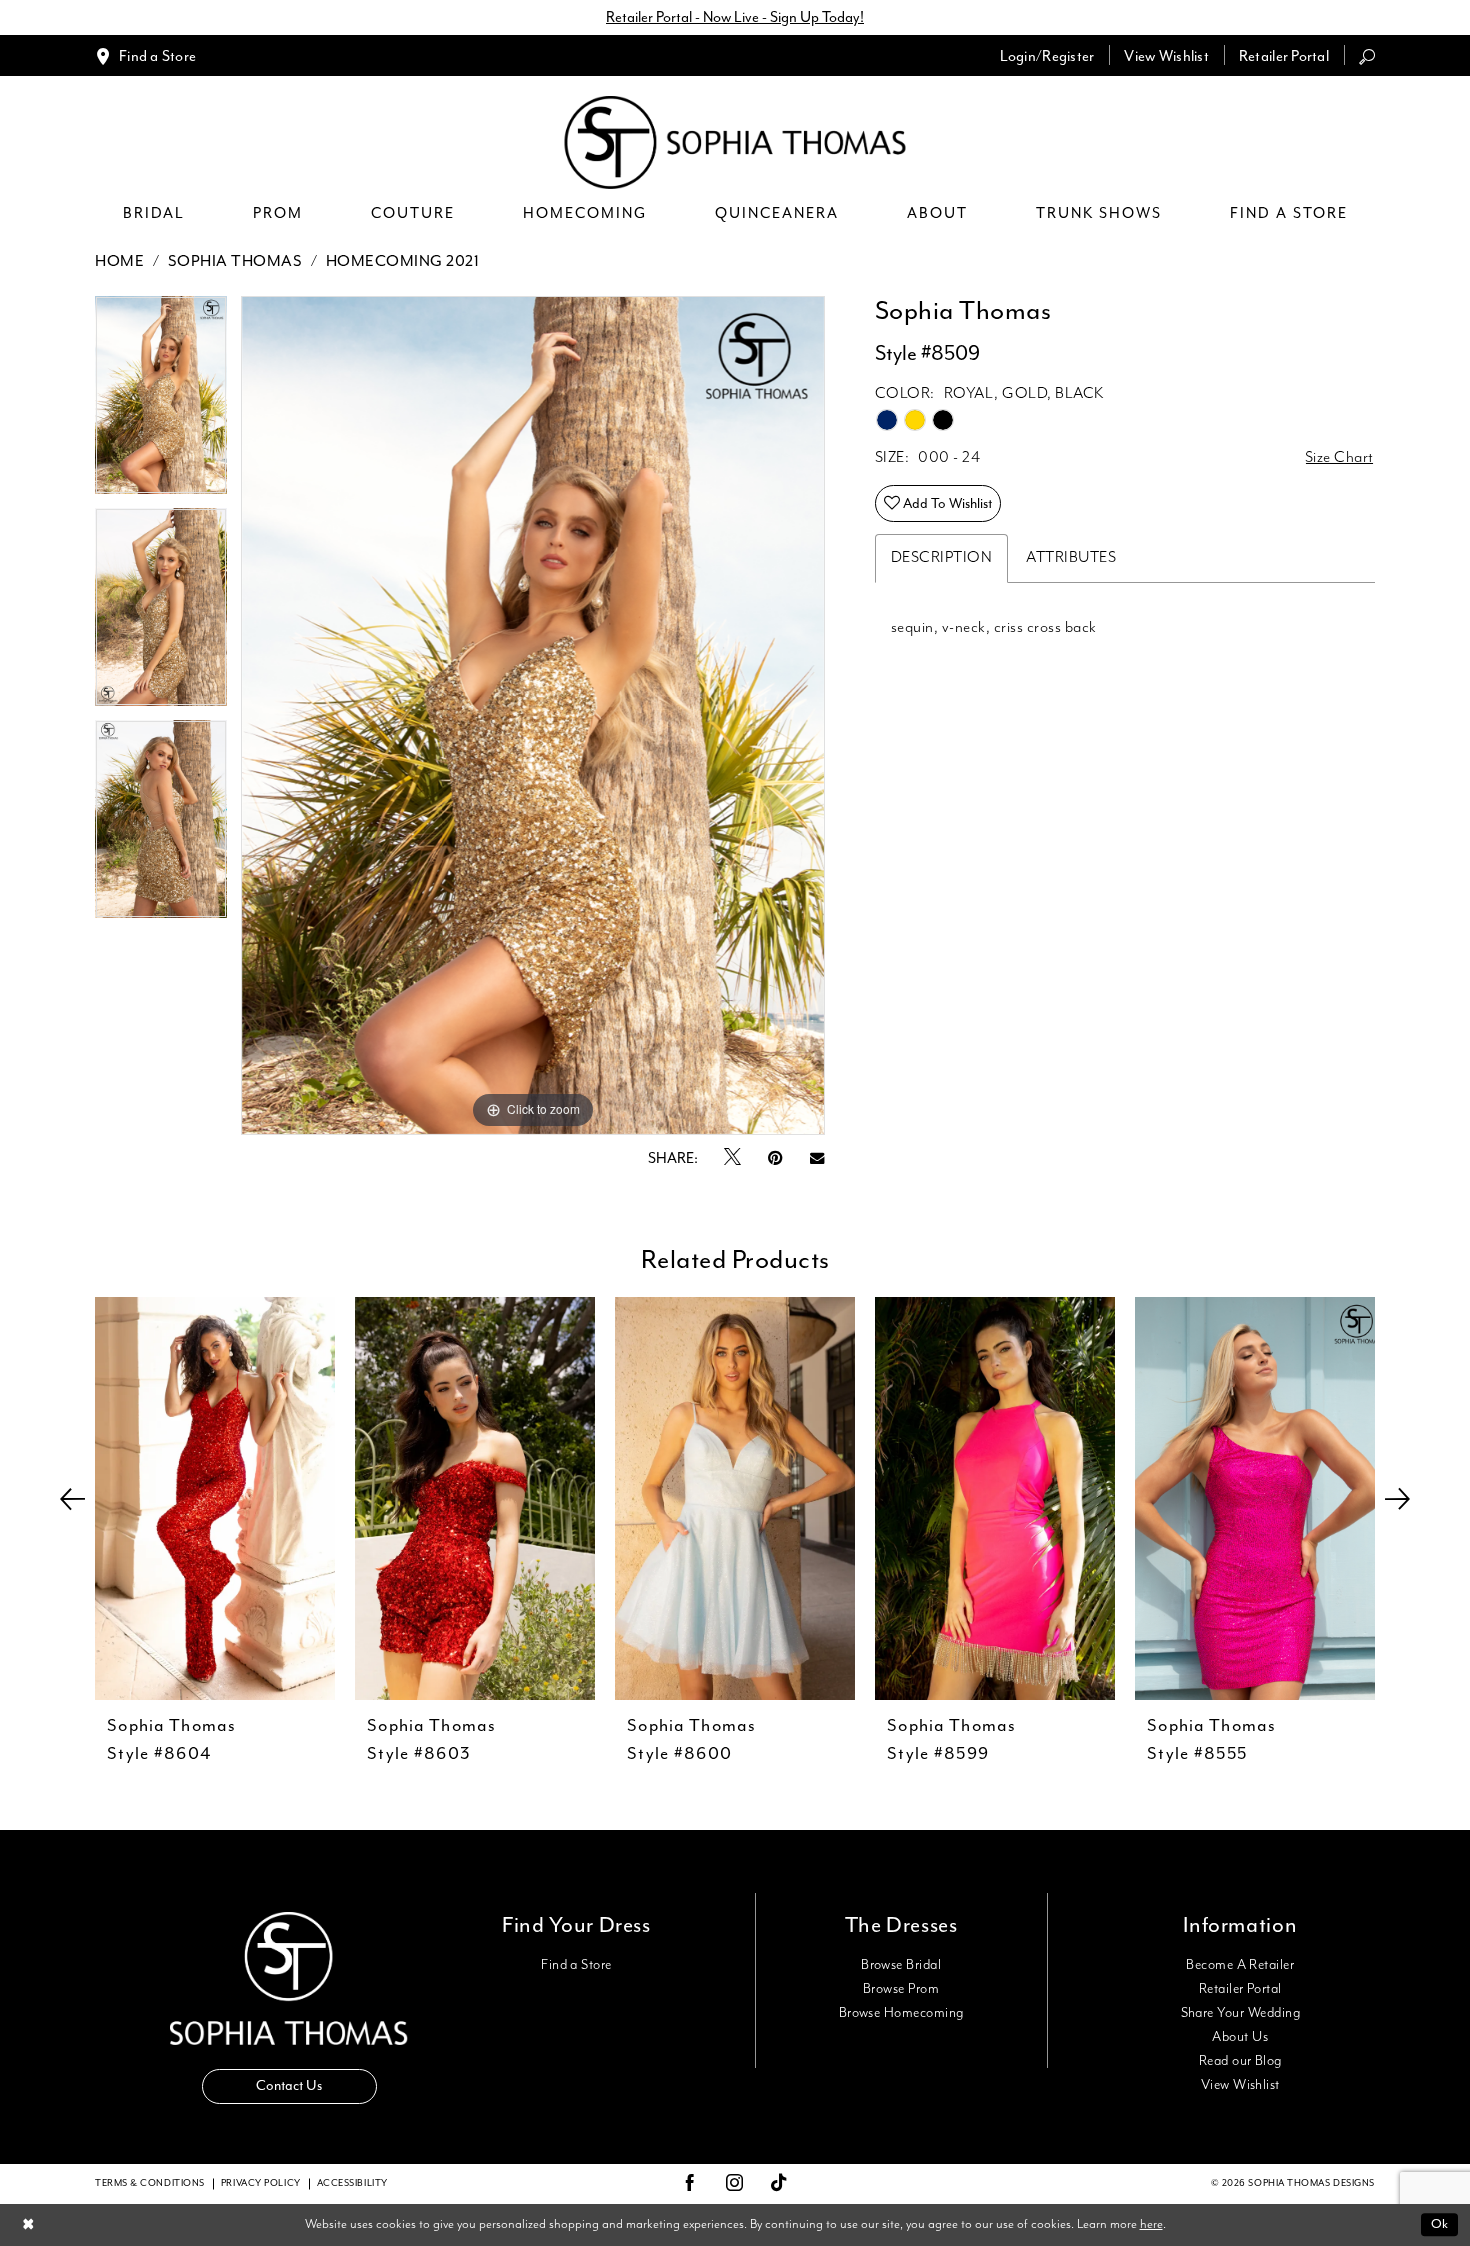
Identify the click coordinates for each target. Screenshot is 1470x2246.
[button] (1047, 55)
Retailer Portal (1240, 1989)
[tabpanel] (161, 402)
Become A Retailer (1240, 1965)
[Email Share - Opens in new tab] (817, 1158)
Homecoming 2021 (403, 262)
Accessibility (352, 2183)
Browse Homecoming (901, 2013)
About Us (1240, 2037)
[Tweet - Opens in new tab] (732, 1158)
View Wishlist (1240, 2085)
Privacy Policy (261, 2183)
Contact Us (289, 2086)
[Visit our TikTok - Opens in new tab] (779, 2183)
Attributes (1071, 558)
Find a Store (576, 1965)
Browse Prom (901, 1989)
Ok (1439, 2224)
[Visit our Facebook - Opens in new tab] (690, 2184)
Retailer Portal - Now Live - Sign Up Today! (735, 17)
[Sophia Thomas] (735, 142)
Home (119, 262)
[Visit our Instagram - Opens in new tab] (735, 2184)
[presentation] (215, 1498)
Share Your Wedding (1240, 2013)
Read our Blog (1240, 2061)
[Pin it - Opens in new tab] (775, 1158)
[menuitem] (145, 55)
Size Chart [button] (1339, 458)
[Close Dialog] (28, 2224)
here (1151, 2224)
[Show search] (1367, 55)
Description (942, 558)
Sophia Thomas (235, 262)
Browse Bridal (901, 1965)
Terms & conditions (150, 2183)
